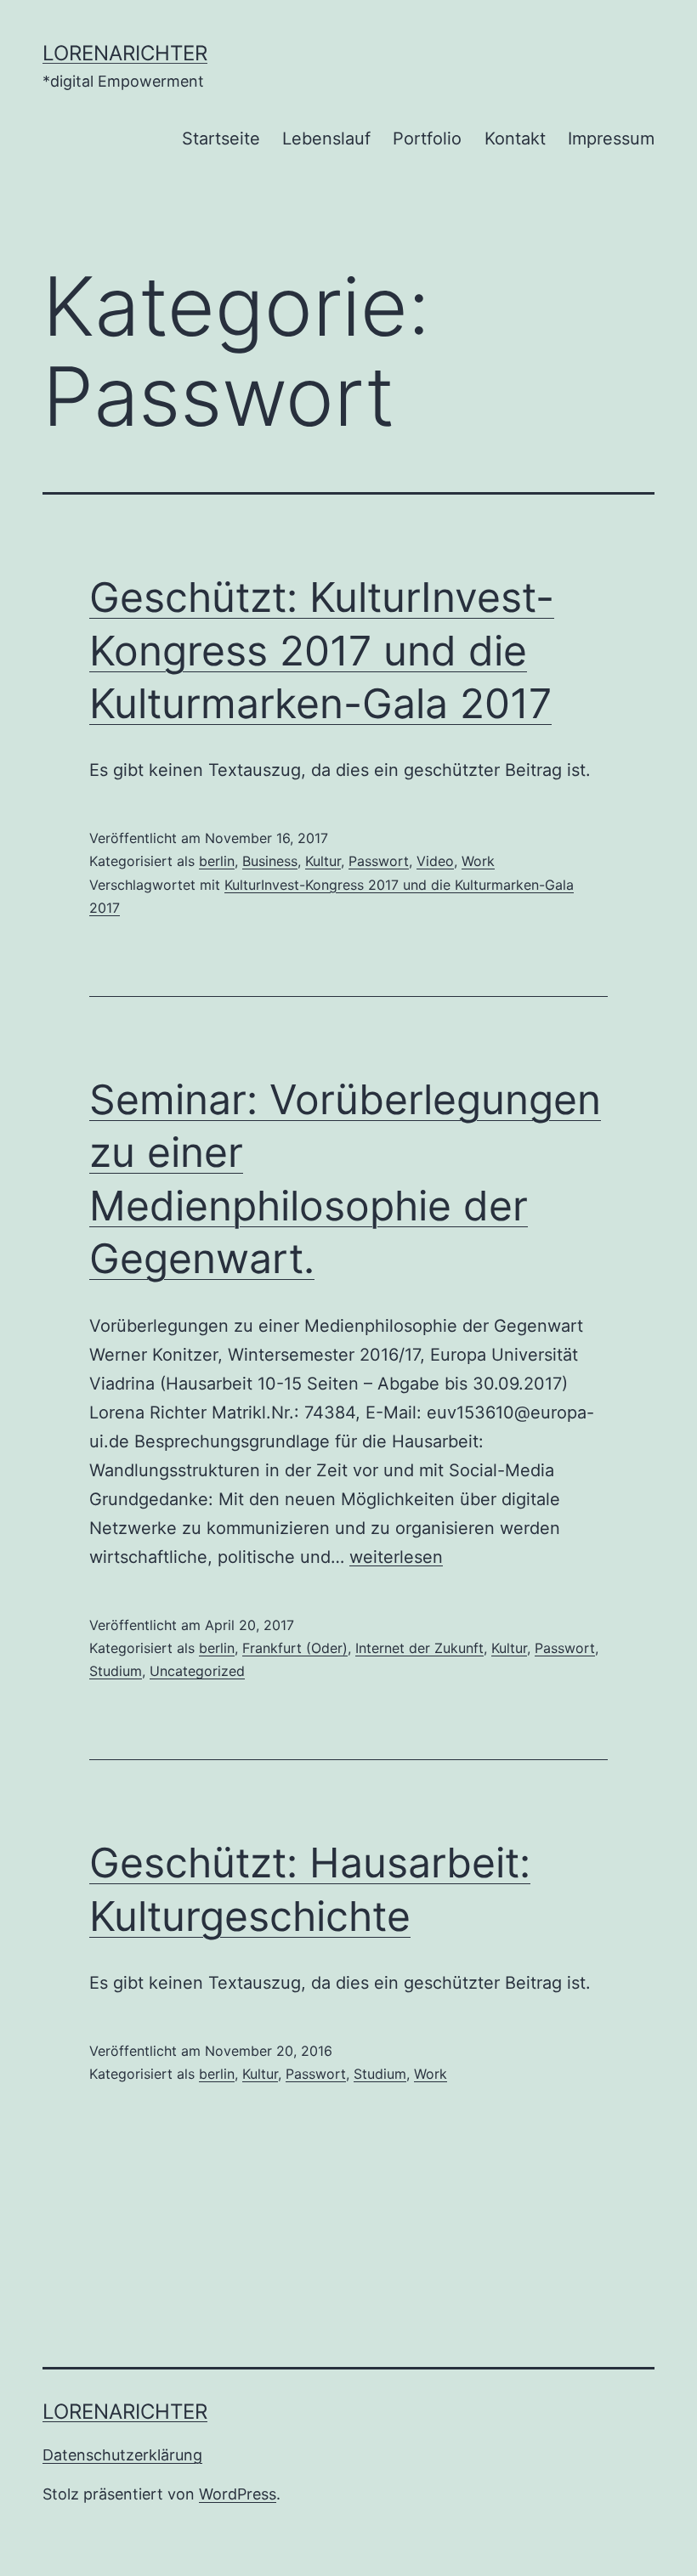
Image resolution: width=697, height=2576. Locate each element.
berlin (217, 861)
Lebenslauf (326, 139)
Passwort (379, 861)
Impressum (611, 139)
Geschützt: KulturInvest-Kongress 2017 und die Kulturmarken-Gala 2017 (322, 650)
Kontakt (515, 139)
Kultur (323, 861)
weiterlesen (396, 1557)
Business (270, 861)
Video (435, 861)
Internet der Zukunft (419, 1648)
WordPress (238, 2494)
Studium (116, 1671)
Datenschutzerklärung (122, 2455)
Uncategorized (197, 1671)
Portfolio (427, 139)
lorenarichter (125, 53)
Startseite (221, 139)
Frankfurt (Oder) (295, 1648)
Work (478, 861)
